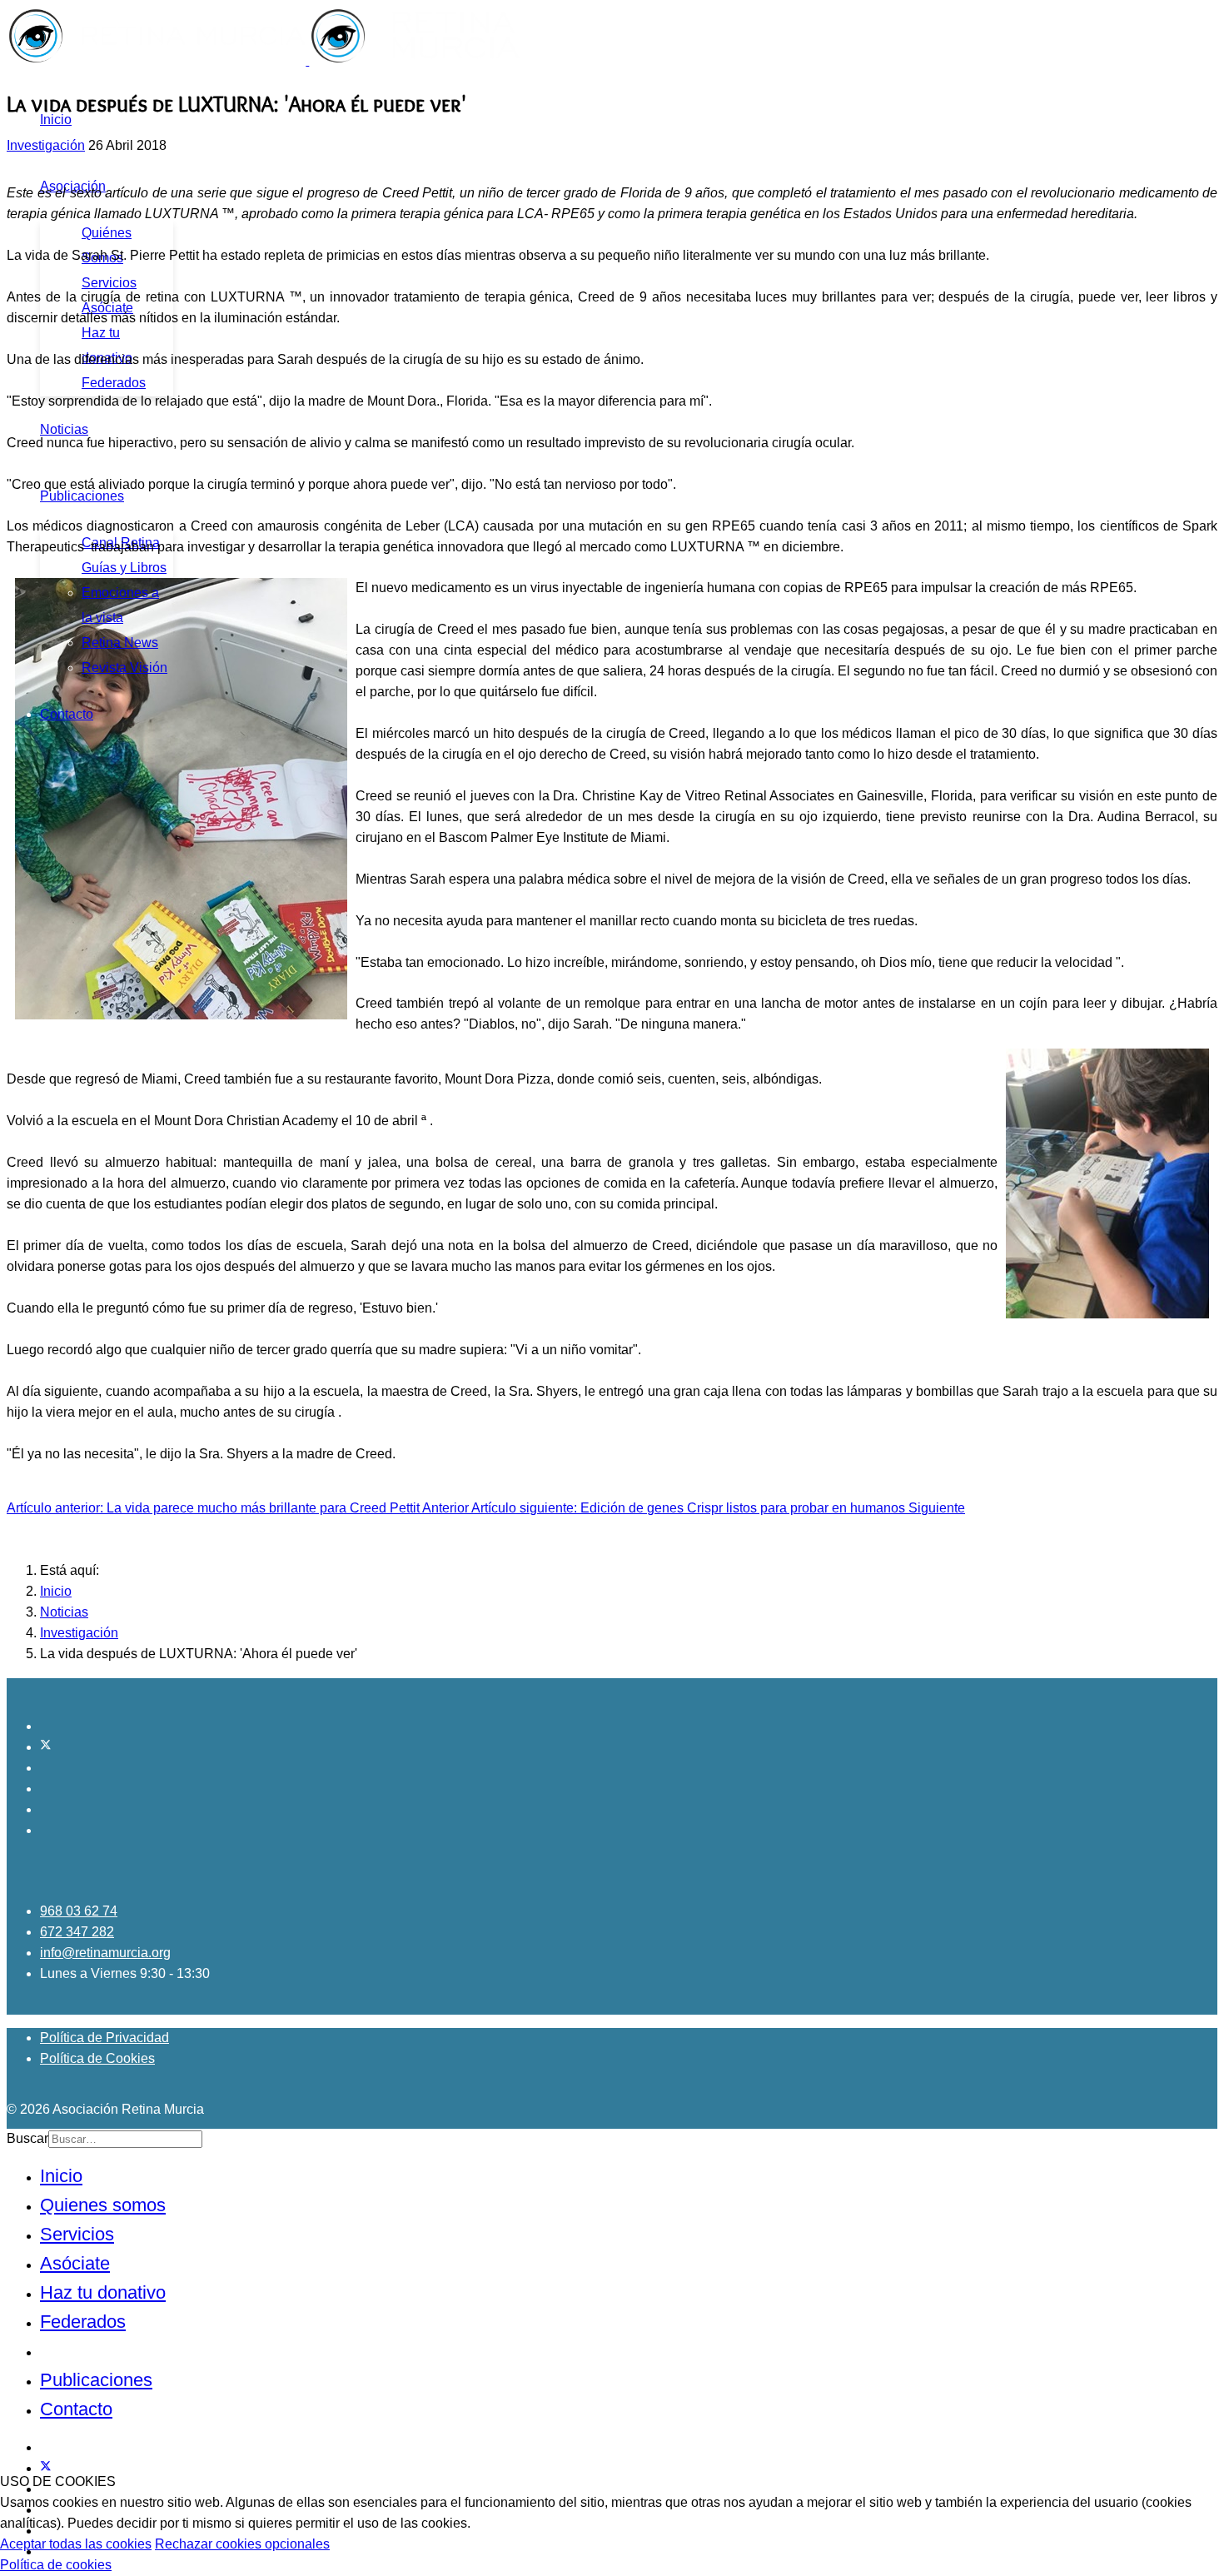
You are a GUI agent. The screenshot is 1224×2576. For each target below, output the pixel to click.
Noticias (64, 429)
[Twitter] (46, 1747)
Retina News (120, 643)
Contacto (67, 714)
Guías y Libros (124, 568)
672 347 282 (77, 1932)
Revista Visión (124, 668)
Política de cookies (56, 2565)
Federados (114, 383)
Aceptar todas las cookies (76, 2544)
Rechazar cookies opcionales (242, 2544)
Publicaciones (82, 496)
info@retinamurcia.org (105, 1953)
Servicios (109, 283)
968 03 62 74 (79, 1911)
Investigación (46, 145)
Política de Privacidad (104, 2038)
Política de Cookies (97, 2058)
